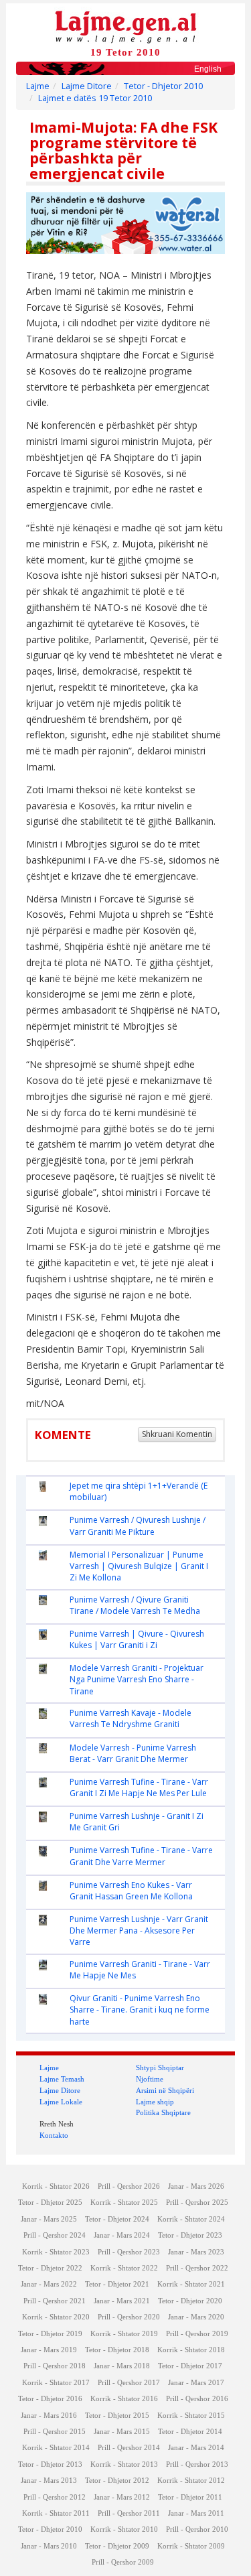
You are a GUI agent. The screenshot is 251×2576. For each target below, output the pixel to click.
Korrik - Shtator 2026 (56, 2186)
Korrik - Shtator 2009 (191, 2546)
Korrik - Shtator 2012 (191, 2481)
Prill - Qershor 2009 (123, 2562)
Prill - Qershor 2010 (197, 2529)
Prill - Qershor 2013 (197, 2464)
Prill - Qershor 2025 (197, 2202)
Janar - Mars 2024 (122, 2235)
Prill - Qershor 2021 (55, 2301)
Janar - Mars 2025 (49, 2219)
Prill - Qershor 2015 (55, 2432)
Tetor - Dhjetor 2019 (50, 2334)
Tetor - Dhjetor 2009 (117, 2546)
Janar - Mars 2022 (49, 2284)
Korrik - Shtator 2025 (124, 2202)
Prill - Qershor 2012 (55, 2497)
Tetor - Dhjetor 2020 (190, 2301)
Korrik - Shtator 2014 (56, 2448)
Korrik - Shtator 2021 (191, 2284)
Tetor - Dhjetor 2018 (117, 2350)
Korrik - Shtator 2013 (124, 2464)
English (208, 69)
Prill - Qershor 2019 (197, 2334)
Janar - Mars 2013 (49, 2481)
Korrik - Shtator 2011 (56, 2513)
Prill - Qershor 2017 (129, 2383)
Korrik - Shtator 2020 (56, 2317)
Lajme (38, 86)
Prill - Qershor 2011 (129, 2513)
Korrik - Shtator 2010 (124, 2529)
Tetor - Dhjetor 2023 (190, 2235)
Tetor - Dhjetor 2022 (50, 2268)
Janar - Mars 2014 (196, 2448)
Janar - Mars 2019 (49, 2350)
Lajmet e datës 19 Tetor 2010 (95, 98)
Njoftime (150, 2079)
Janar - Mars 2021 (122, 2301)
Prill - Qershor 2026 (129, 2186)
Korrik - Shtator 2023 (56, 2252)
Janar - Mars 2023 (196, 2252)
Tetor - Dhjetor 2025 (50, 2202)
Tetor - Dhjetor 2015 (117, 2416)
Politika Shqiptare (163, 2112)
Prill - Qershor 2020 (129, 2317)
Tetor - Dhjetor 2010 (163, 86)
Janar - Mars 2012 (122, 2497)
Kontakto (54, 2135)
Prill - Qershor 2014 (129, 2448)
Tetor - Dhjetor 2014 (190, 2432)
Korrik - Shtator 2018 (191, 2350)
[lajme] (126, 26)
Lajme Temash (62, 2079)
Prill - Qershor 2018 (55, 2366)
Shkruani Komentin (177, 1434)
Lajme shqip (155, 2102)
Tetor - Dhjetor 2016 (50, 2399)
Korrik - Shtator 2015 (191, 2416)
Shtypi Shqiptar (160, 2067)
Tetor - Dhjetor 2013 (50, 2464)
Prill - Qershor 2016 (197, 2399)
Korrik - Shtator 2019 (124, 2334)
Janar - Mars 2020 (196, 2317)
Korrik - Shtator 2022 (124, 2268)
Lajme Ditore (87, 86)
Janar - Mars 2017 (196, 2383)
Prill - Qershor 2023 (129, 2252)
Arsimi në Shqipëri (165, 2090)
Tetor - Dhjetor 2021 (117, 2284)
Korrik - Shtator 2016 (124, 2399)
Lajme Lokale (61, 2102)
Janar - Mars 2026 (196, 2186)
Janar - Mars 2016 (49, 2416)
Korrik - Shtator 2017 (56, 2383)
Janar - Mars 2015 (122, 2432)
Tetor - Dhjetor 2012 (117, 2481)
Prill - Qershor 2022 (197, 2268)
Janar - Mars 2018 (122, 2366)
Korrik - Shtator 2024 (191, 2219)
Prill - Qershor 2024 (55, 2235)
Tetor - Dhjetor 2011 (190, 2497)
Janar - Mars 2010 (49, 2546)
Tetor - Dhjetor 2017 (190, 2366)
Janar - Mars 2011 (196, 2513)
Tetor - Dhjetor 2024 (117, 2219)
